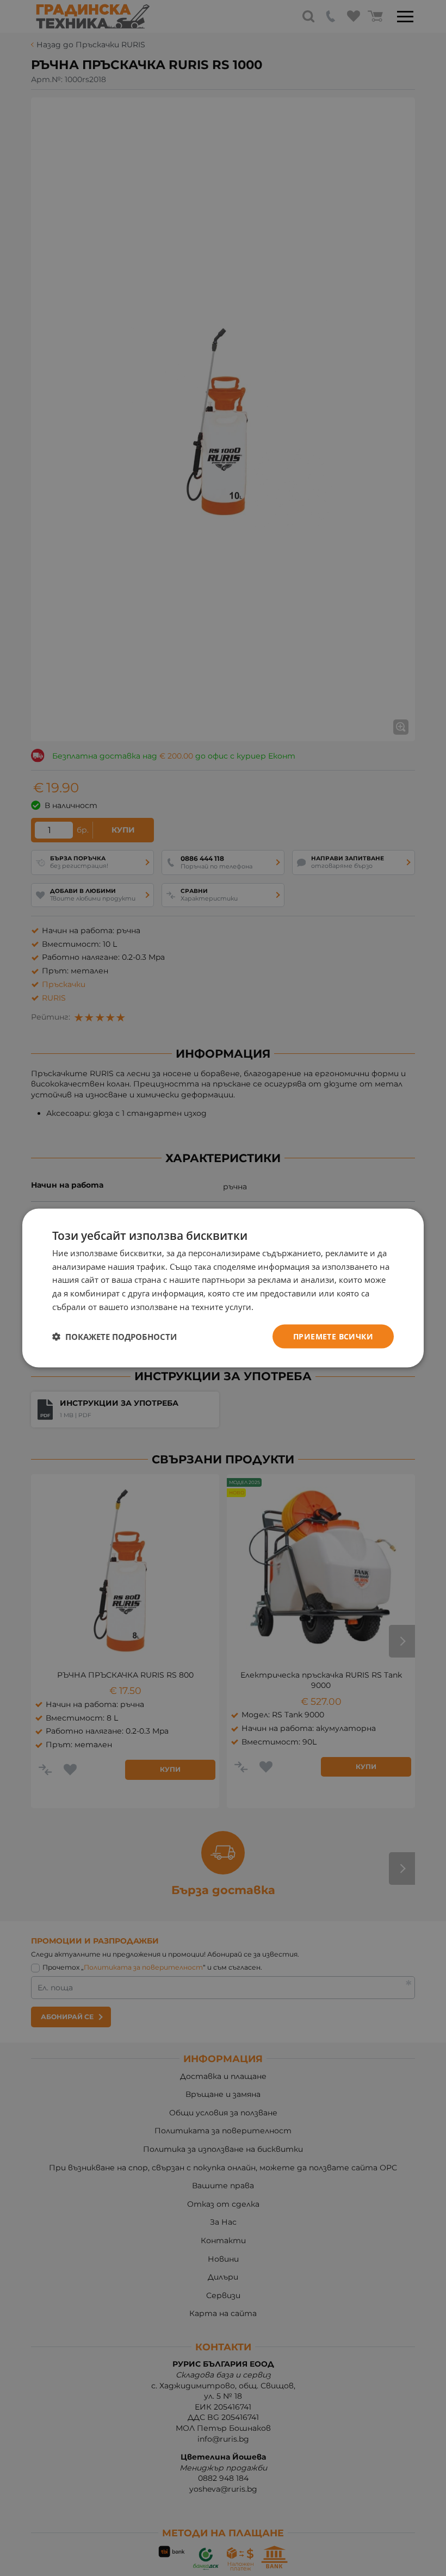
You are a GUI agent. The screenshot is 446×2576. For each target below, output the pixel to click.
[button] (114, 1337)
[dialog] (223, 1288)
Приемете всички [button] (333, 1336)
